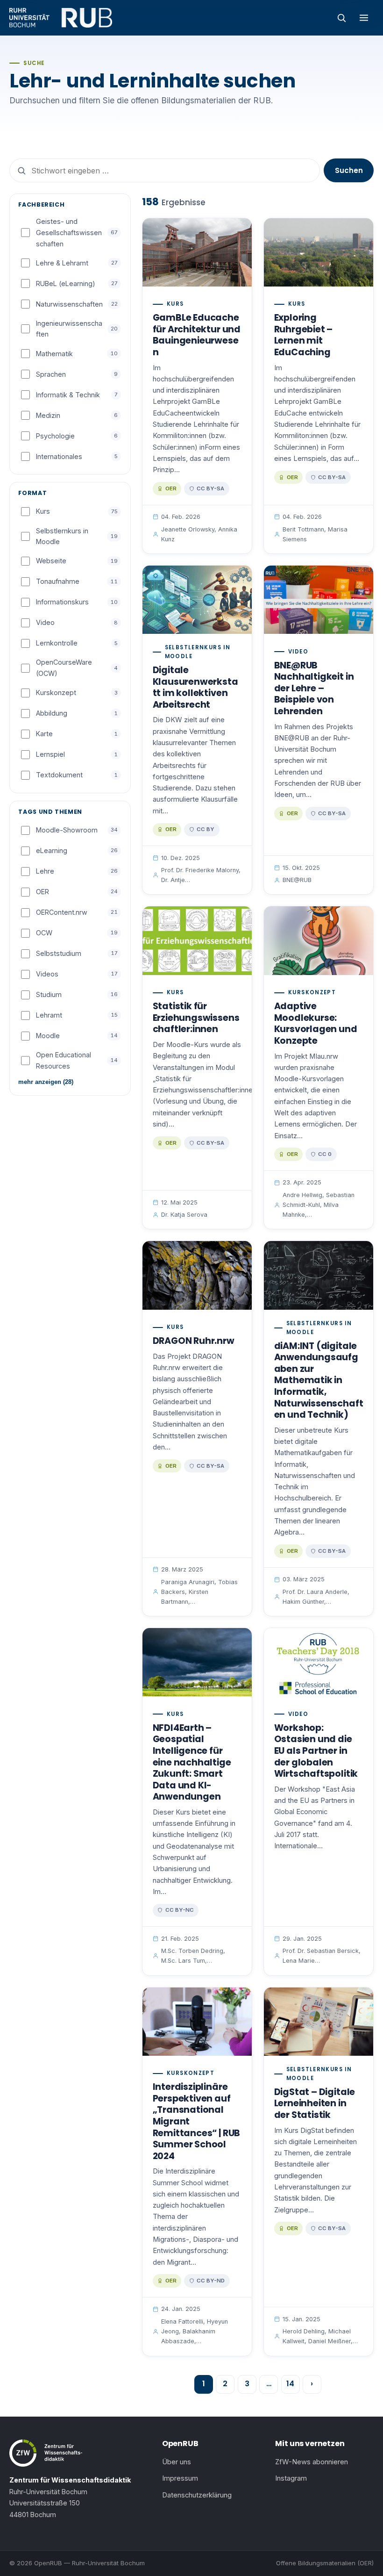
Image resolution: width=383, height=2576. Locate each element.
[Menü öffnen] (364, 18)
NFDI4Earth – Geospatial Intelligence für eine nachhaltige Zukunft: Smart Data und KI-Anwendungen (192, 1762)
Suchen (349, 170)
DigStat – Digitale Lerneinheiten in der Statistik (315, 2103)
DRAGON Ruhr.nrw (194, 1341)
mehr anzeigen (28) (46, 1082)
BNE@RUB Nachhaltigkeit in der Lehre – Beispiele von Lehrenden (314, 688)
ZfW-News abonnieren (312, 2462)
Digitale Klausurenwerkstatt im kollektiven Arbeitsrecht (195, 687)
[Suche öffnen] (341, 18)
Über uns (177, 2462)
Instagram (291, 2478)
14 (290, 2384)
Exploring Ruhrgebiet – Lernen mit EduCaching (304, 335)
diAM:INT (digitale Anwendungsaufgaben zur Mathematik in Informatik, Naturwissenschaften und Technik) (319, 1380)
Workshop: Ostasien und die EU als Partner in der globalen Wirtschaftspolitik (316, 1751)
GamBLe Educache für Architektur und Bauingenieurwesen (197, 335)
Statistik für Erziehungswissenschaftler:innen (196, 1018)
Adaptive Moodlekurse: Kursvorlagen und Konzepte (316, 1023)
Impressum (180, 2478)
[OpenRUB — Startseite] (61, 18)
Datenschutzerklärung (197, 2495)
